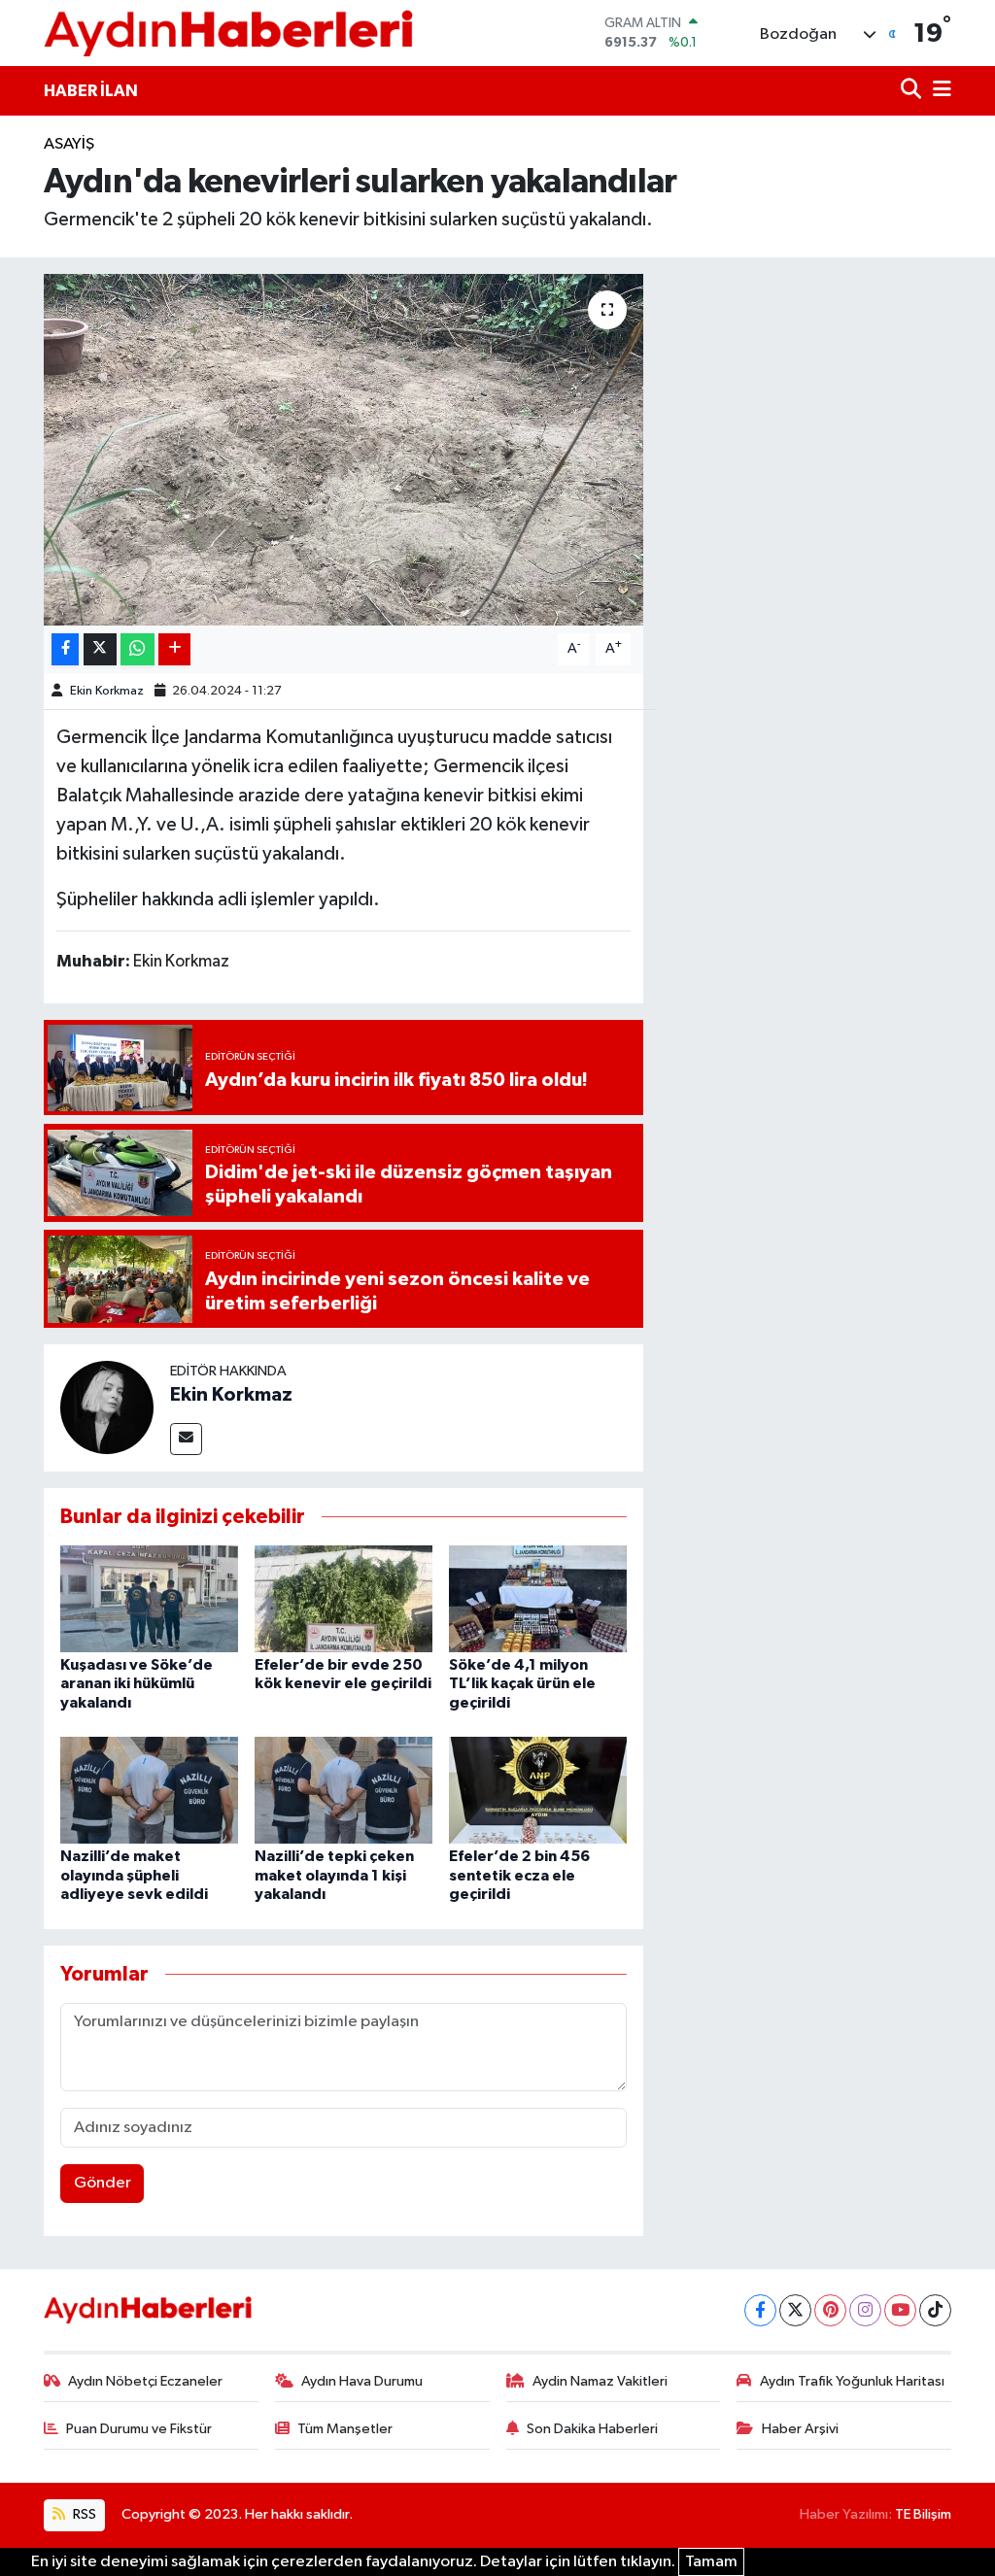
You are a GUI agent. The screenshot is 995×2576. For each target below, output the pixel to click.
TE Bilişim (923, 2514)
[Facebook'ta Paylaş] (65, 649)
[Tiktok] (935, 2310)
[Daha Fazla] (174, 649)
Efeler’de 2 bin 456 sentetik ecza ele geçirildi (519, 1875)
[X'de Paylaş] (100, 649)
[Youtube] (900, 2310)
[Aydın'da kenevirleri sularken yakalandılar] (343, 450)
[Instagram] (865, 2310)
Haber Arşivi (800, 2429)
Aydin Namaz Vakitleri (600, 2381)
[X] (795, 2310)
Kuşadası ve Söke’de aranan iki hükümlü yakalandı (137, 1683)
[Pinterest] (830, 2310)
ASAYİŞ (69, 144)
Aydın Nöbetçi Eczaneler (145, 2381)
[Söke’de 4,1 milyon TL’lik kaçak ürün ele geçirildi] (538, 1598)
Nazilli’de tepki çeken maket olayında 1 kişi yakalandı (334, 1875)
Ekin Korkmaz (107, 691)
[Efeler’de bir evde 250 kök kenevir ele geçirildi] (343, 1598)
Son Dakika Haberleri (592, 2429)
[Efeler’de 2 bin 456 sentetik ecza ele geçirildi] (538, 1790)
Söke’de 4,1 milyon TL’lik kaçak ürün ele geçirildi (522, 1683)
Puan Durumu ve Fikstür (139, 2429)
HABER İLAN (91, 91)
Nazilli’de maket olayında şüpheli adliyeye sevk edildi (134, 1875)
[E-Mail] (186, 1439)
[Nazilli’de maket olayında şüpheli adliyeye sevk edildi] (149, 1790)
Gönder (103, 2183)
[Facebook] (760, 2310)
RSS (83, 2514)
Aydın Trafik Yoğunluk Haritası (852, 2381)
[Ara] (913, 91)
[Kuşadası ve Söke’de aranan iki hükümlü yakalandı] (149, 1598)
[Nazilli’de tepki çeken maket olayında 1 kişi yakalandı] (343, 1790)
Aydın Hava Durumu (362, 2381)
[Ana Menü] (939, 91)
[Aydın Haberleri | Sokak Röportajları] (228, 33)
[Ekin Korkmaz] (107, 1407)
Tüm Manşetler (345, 2429)
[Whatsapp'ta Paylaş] (137, 649)
